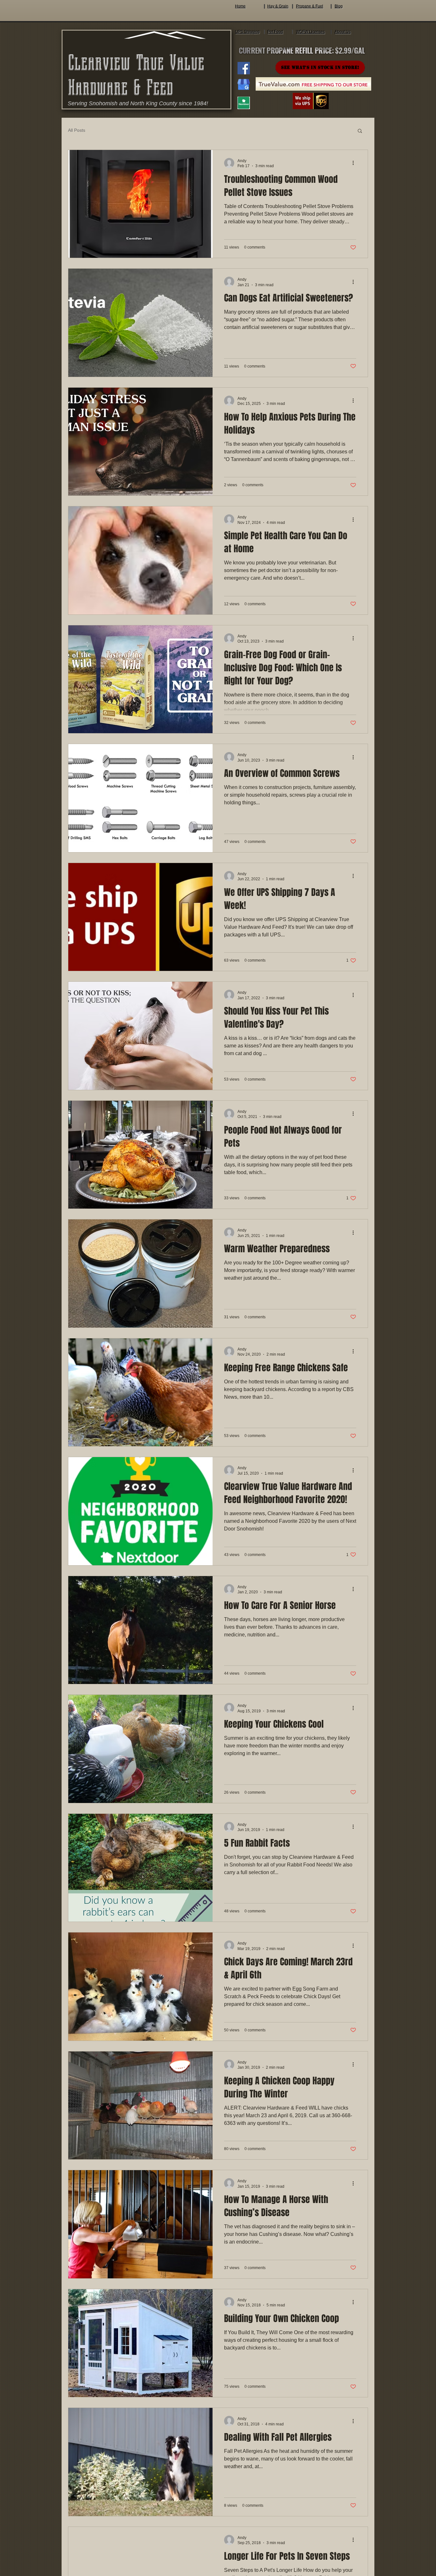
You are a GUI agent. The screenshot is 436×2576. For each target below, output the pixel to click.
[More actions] (355, 163)
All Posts (77, 130)
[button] (360, 131)
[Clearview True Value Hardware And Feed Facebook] (244, 68)
